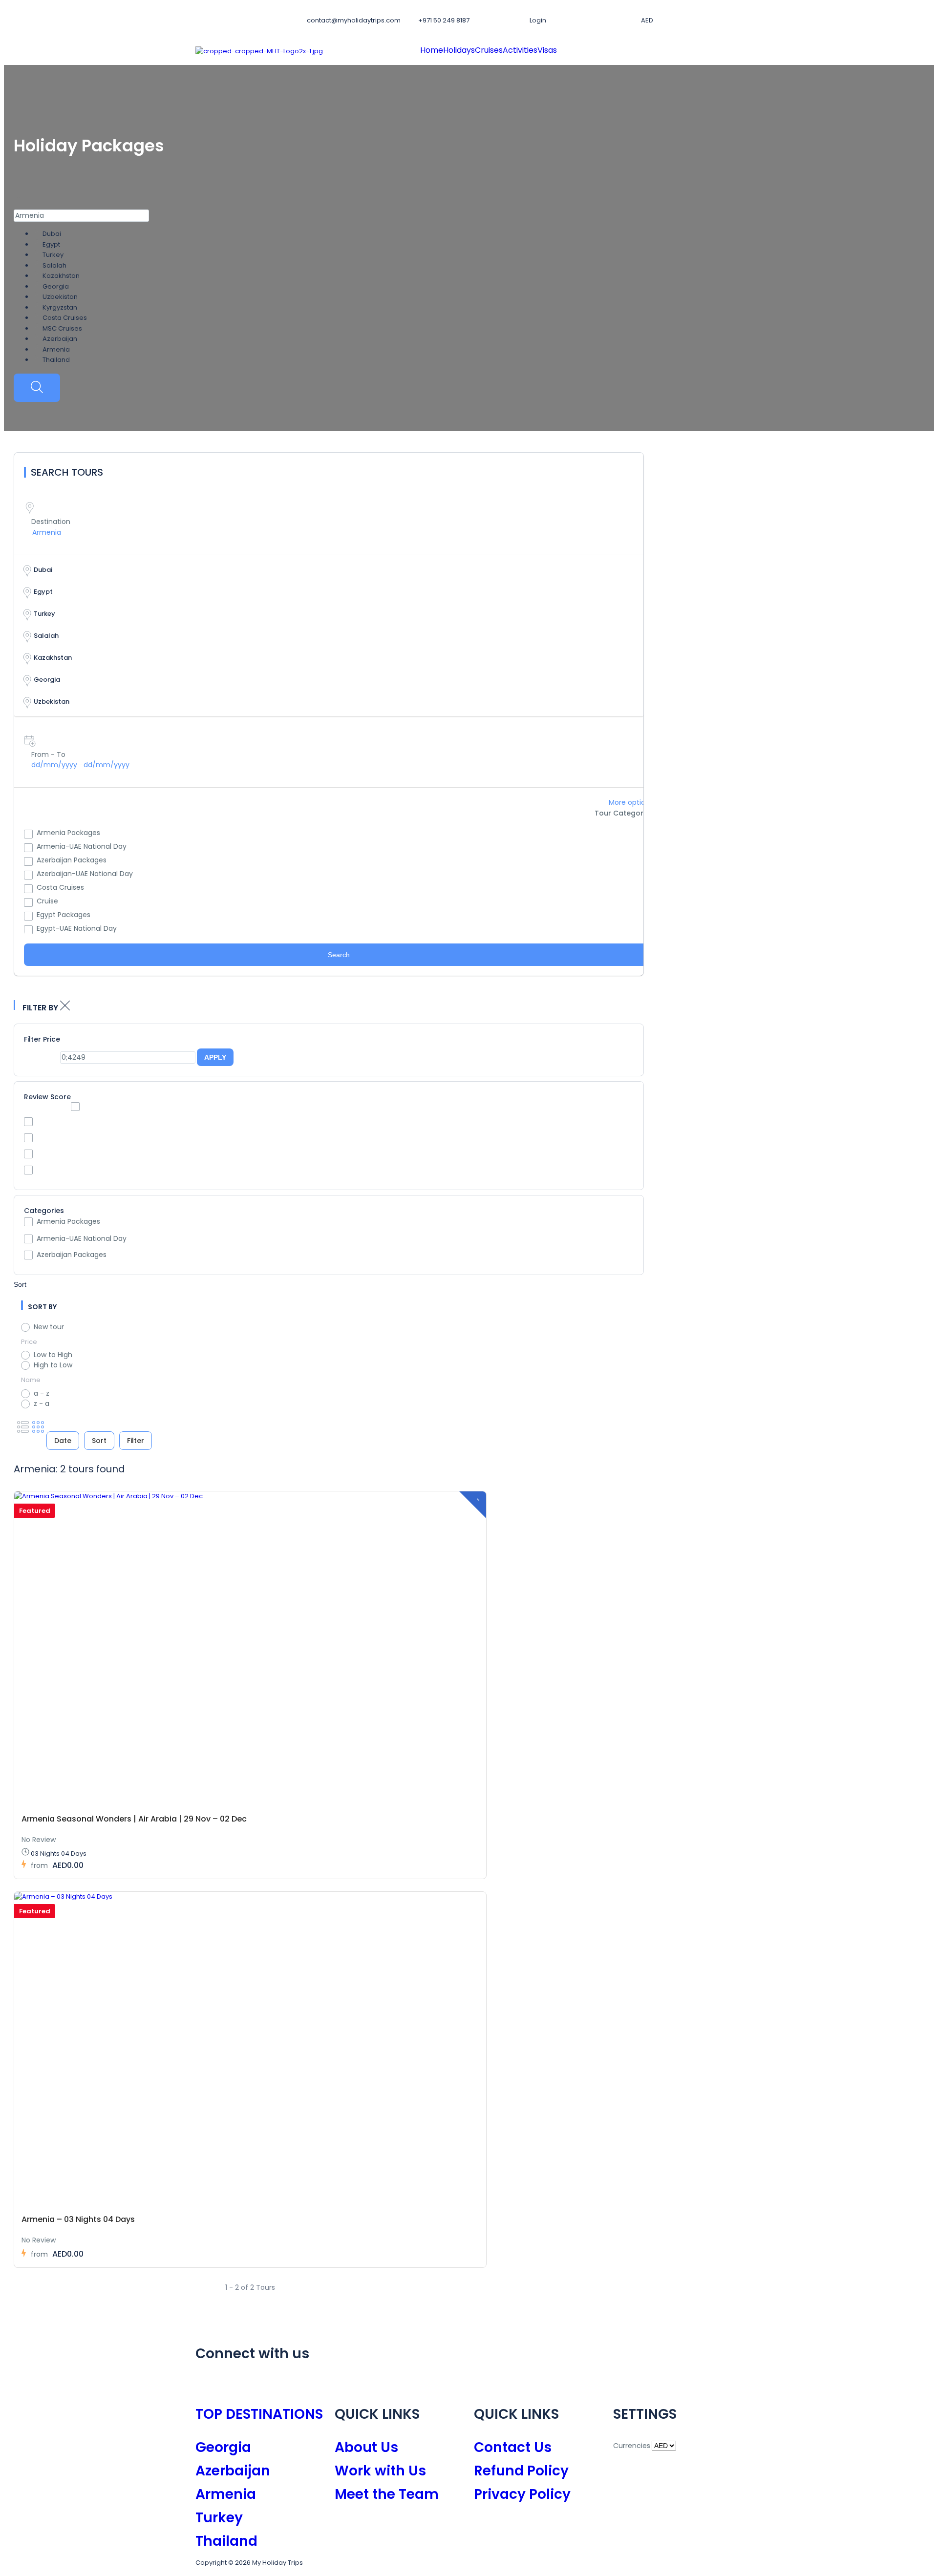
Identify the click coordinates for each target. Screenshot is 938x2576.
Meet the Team (387, 2494)
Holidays (459, 50)
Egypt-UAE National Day (77, 928)
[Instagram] (234, 2383)
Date (63, 1441)
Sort (20, 1284)
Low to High (53, 1355)
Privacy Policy (522, 2494)
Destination (51, 522)
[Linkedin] (285, 2383)
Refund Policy (521, 2471)
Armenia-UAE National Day (82, 846)
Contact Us (513, 2447)
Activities (520, 50)
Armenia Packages (68, 833)
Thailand (226, 2541)
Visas (547, 50)
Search (339, 955)
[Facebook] (208, 2383)
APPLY (215, 1057)
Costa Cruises (60, 887)
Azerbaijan (233, 2471)
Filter (136, 1441)
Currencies (632, 2446)
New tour (49, 1327)
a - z (42, 1393)
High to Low (53, 1365)
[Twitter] (259, 2383)
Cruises (489, 50)
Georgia (223, 2447)
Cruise (47, 901)
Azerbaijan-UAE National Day (85, 874)
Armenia (226, 2494)
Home (432, 50)
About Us (366, 2447)
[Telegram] (337, 2383)
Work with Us (380, 2471)
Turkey (219, 2518)
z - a (42, 1403)
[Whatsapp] (311, 2383)
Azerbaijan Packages (72, 860)
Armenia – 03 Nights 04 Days (78, 2219)
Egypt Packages (64, 915)
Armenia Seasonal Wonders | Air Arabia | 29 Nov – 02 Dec (134, 1819)
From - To (48, 754)
